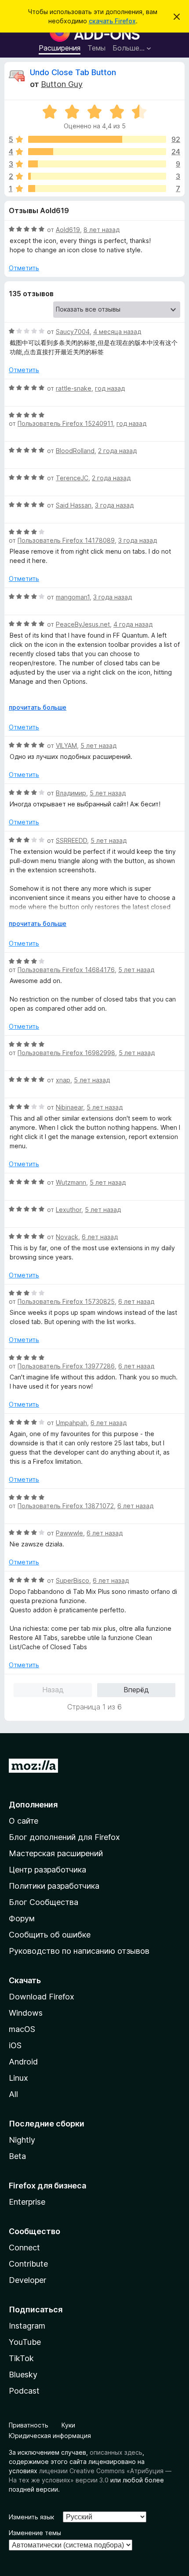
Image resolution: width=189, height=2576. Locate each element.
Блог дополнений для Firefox (64, 1837)
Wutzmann (71, 1182)
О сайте (24, 1821)
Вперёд (136, 1690)
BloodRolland (75, 451)
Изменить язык (31, 2517)
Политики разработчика (54, 1886)
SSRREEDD (71, 840)
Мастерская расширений (56, 1853)
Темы (96, 48)
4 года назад (133, 624)
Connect (24, 2248)
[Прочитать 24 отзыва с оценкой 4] (97, 152)
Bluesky (23, 2375)
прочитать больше (38, 707)
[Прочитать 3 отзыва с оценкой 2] (97, 176)
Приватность (29, 2425)
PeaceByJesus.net (83, 624)
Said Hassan (74, 505)
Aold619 (68, 230)
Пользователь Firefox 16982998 (66, 1053)
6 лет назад (100, 1237)
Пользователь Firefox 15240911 (65, 423)
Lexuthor (69, 1210)
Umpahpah (71, 1423)
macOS (22, 2029)
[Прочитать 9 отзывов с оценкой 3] (97, 164)
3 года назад (114, 505)
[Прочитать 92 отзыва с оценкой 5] (97, 139)
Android (23, 2062)
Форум (22, 1918)
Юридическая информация (50, 2436)
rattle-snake (74, 388)
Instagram (27, 2326)
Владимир (71, 793)
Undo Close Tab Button (73, 72)
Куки (68, 2425)
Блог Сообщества (44, 1902)
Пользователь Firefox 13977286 (66, 1366)
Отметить (24, 268)
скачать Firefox (112, 21)
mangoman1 (73, 597)
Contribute (28, 2264)
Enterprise (27, 2202)
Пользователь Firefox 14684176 (66, 970)
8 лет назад (102, 230)
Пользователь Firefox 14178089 (66, 540)
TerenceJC (72, 478)
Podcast (24, 2391)
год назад (110, 388)
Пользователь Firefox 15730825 (66, 1301)
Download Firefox (42, 1997)
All (13, 2094)
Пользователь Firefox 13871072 (66, 1506)
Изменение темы (35, 2533)
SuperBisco (73, 1580)
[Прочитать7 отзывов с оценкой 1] (97, 189)
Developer (27, 2280)
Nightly (22, 2140)
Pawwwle (69, 1533)
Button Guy (62, 84)
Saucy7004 (73, 332)
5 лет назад (98, 746)
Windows (26, 2013)
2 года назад (117, 451)
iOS (15, 2045)
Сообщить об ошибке (50, 1935)
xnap (63, 1080)
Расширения (60, 48)
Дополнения (33, 1805)
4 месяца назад (117, 332)
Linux (18, 2078)
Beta (17, 2156)
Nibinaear (69, 1107)
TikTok (21, 2358)
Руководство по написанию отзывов (79, 1951)
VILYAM (66, 746)
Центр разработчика (47, 1870)
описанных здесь (116, 2452)
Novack (67, 1237)
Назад (53, 1690)
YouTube (25, 2342)
